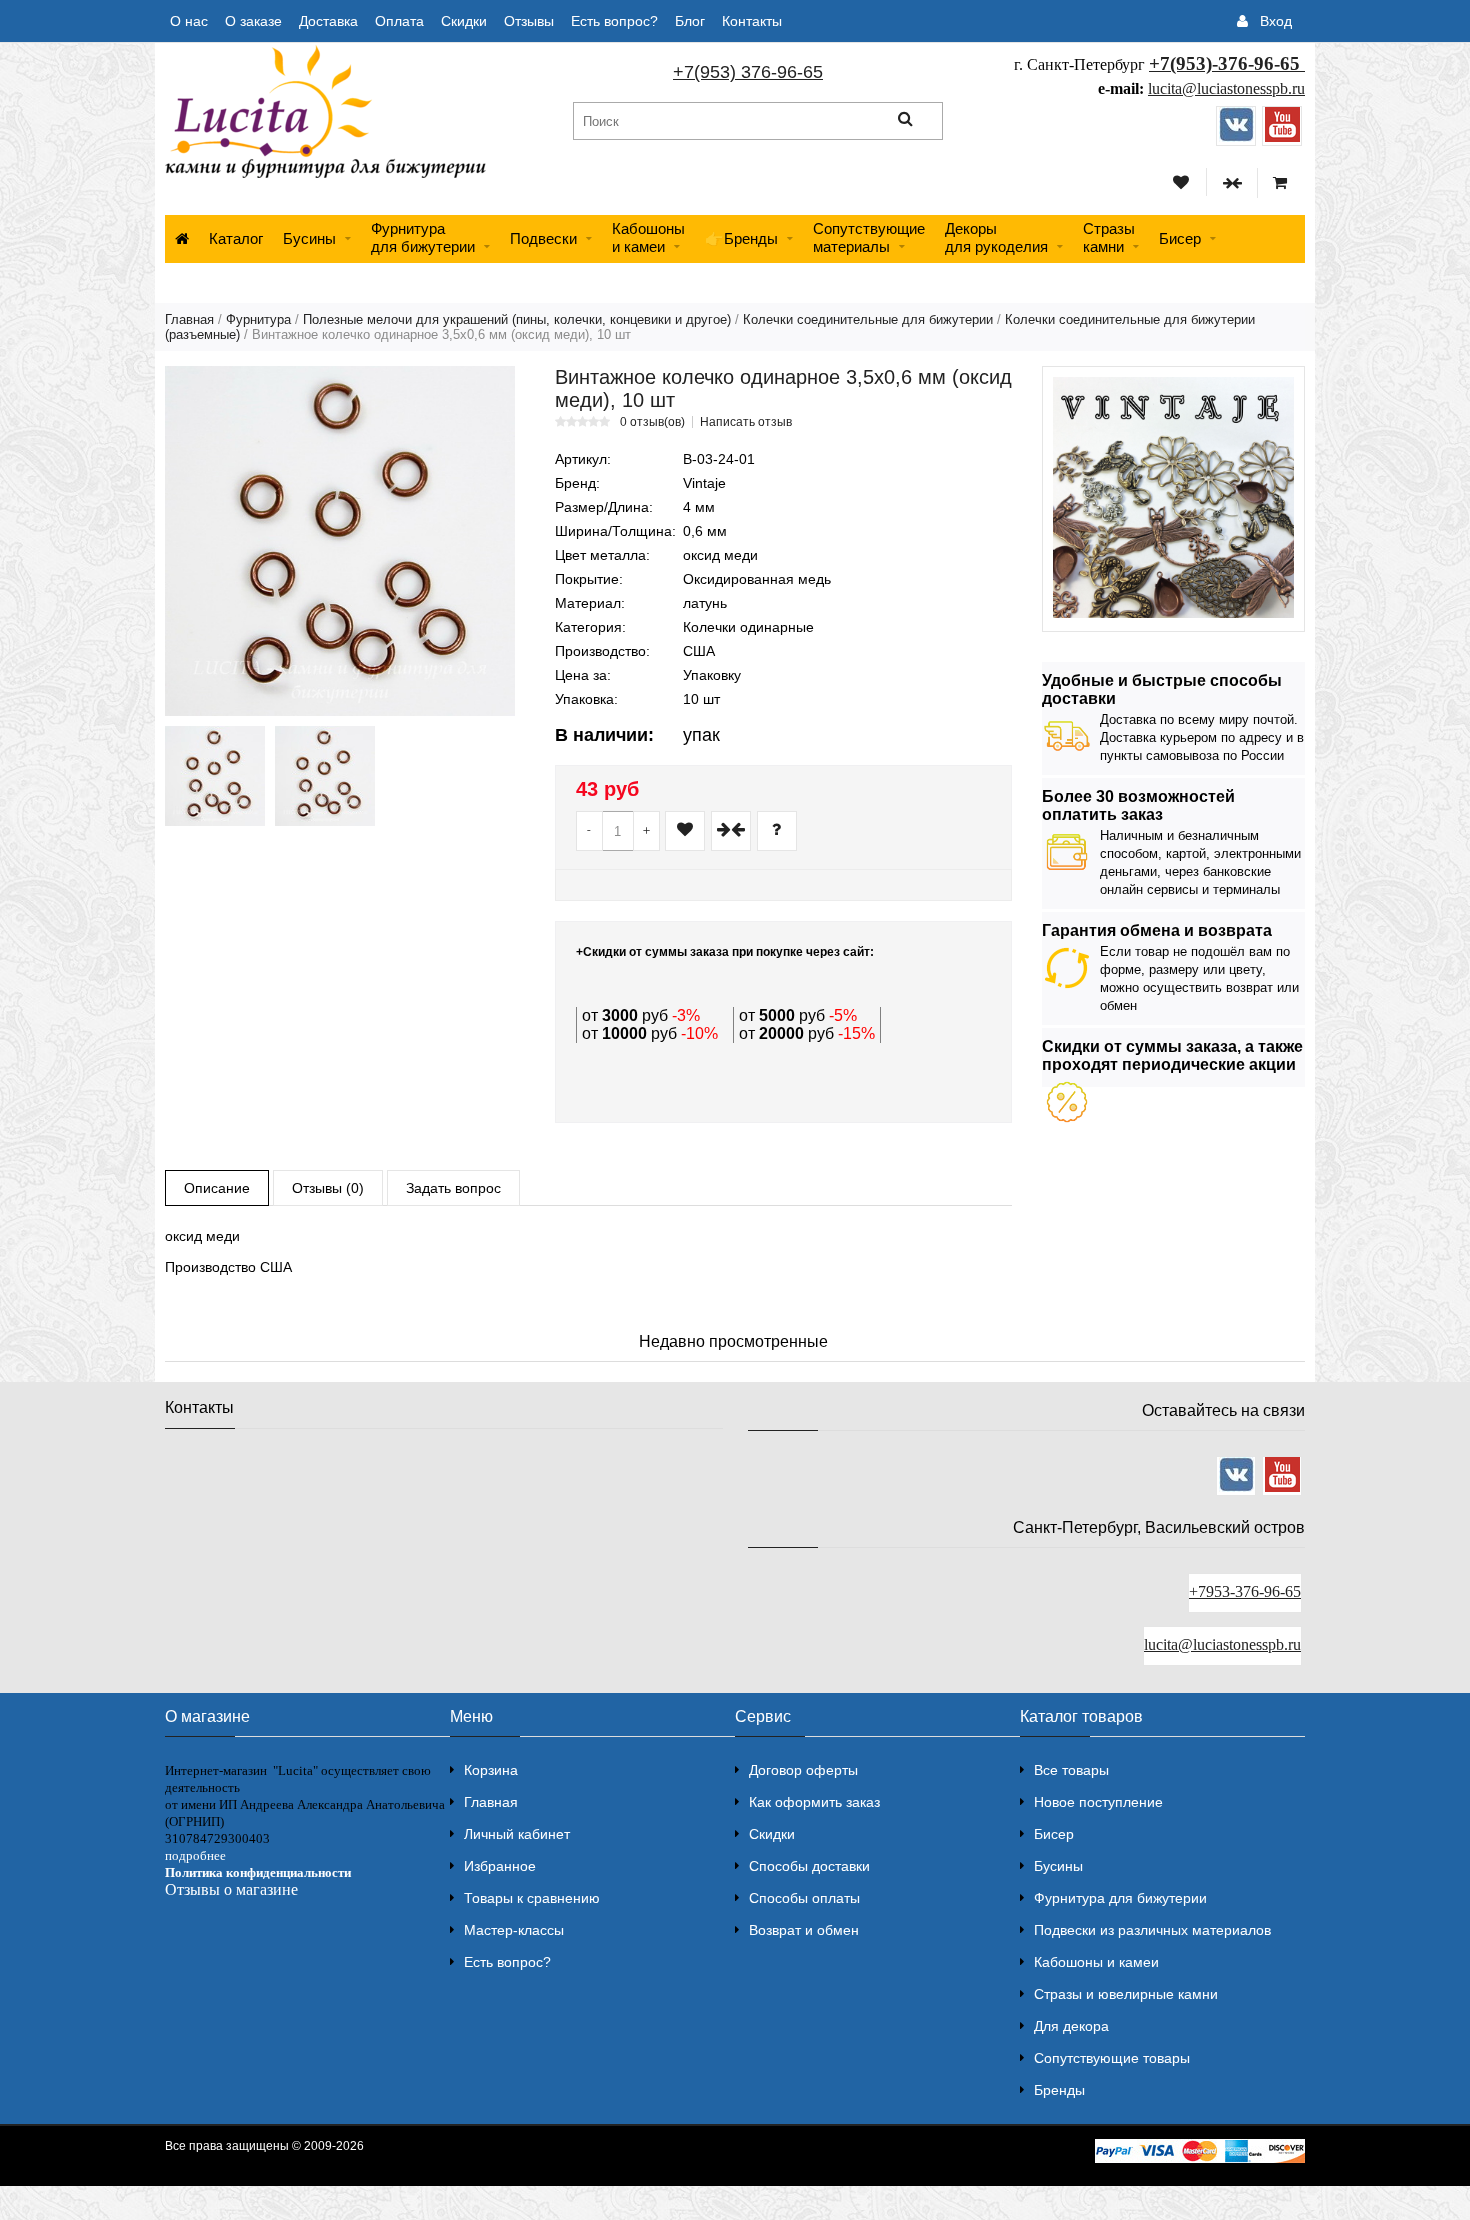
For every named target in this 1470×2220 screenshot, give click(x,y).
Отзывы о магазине (231, 1889)
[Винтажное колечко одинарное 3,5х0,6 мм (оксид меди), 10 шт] (340, 541)
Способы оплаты (804, 1898)
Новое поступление (1098, 1802)
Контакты (752, 21)
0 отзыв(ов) (652, 422)
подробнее (195, 1855)
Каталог (236, 238)
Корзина (491, 1770)
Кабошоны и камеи (1096, 1962)
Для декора (1071, 2026)
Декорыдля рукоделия (996, 237)
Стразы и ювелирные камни (1126, 1994)
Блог (690, 21)
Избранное (500, 1866)
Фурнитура (258, 319)
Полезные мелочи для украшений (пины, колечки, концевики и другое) (517, 319)
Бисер (1180, 238)
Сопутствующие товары (1112, 2058)
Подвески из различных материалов (1152, 1930)
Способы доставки (809, 1866)
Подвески (543, 238)
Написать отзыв (746, 422)
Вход (1276, 21)
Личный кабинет (517, 1834)
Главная (189, 319)
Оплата (399, 21)
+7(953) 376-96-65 (748, 72)
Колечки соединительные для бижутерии (868, 319)
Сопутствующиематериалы (869, 237)
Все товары (1071, 1770)
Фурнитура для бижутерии (423, 237)
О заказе (253, 21)
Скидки (464, 21)
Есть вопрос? (614, 21)
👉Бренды (741, 238)
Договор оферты (803, 1770)
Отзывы (529, 21)
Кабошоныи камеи (648, 237)
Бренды (1059, 2090)
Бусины (309, 238)
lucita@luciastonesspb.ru (1226, 88)
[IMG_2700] (325, 776)
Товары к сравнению (532, 1898)
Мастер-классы (514, 1930)
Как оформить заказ (814, 1802)
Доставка (328, 21)
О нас (189, 21)
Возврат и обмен (804, 1930)
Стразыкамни (1109, 237)
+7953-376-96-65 (1245, 1591)
